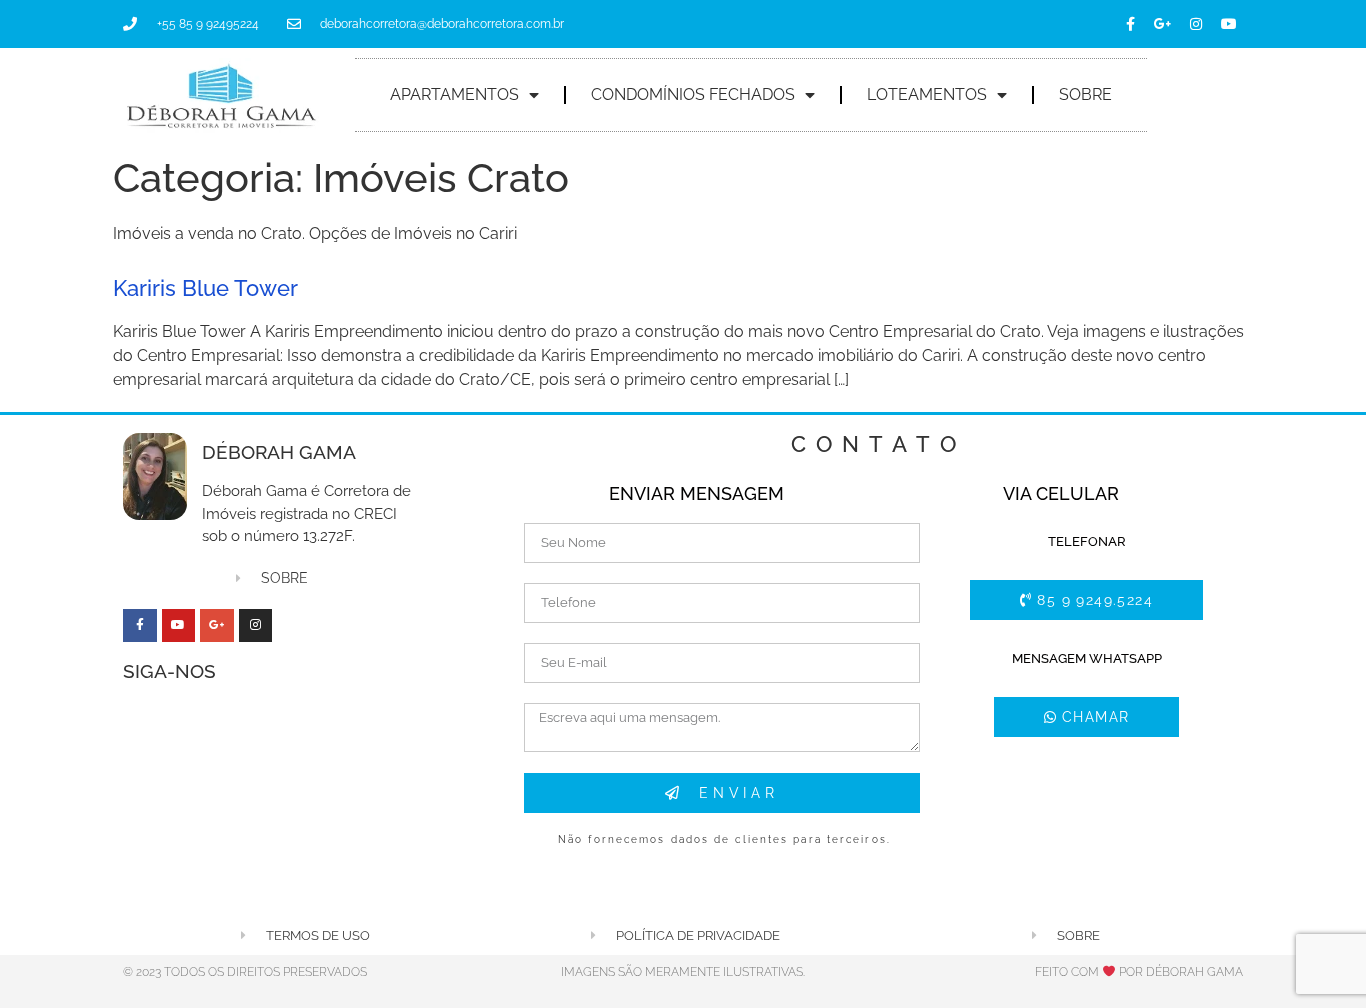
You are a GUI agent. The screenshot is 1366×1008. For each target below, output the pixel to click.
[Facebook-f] (1130, 24)
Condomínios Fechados (693, 94)
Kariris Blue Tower (205, 288)
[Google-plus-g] (1163, 24)
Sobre (1085, 94)
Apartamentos (454, 94)
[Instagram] (1196, 24)
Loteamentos (927, 94)
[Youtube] (1229, 24)
